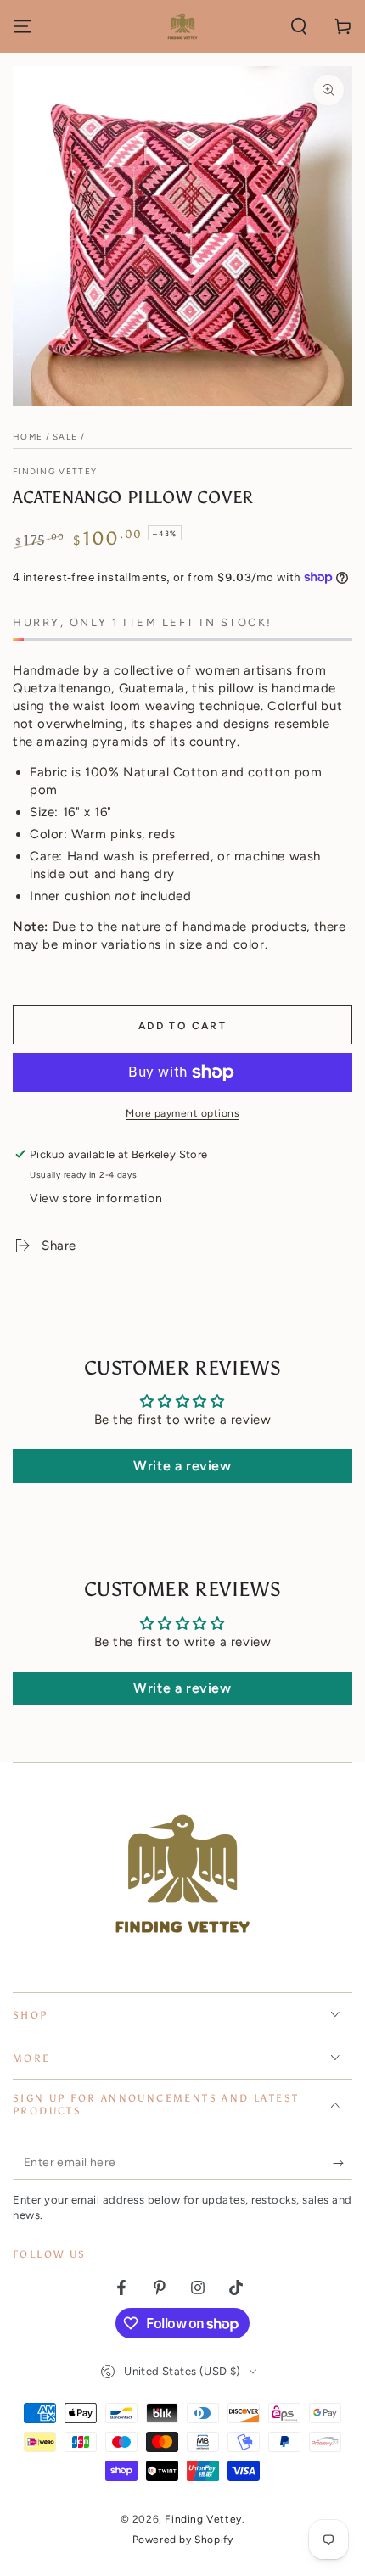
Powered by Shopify (183, 2540)
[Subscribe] (343, 2163)
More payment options (182, 1113)
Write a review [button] (182, 1466)
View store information (96, 1198)
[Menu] (22, 26)
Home (28, 437)
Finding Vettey (55, 471)
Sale (65, 437)
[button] (299, 26)
